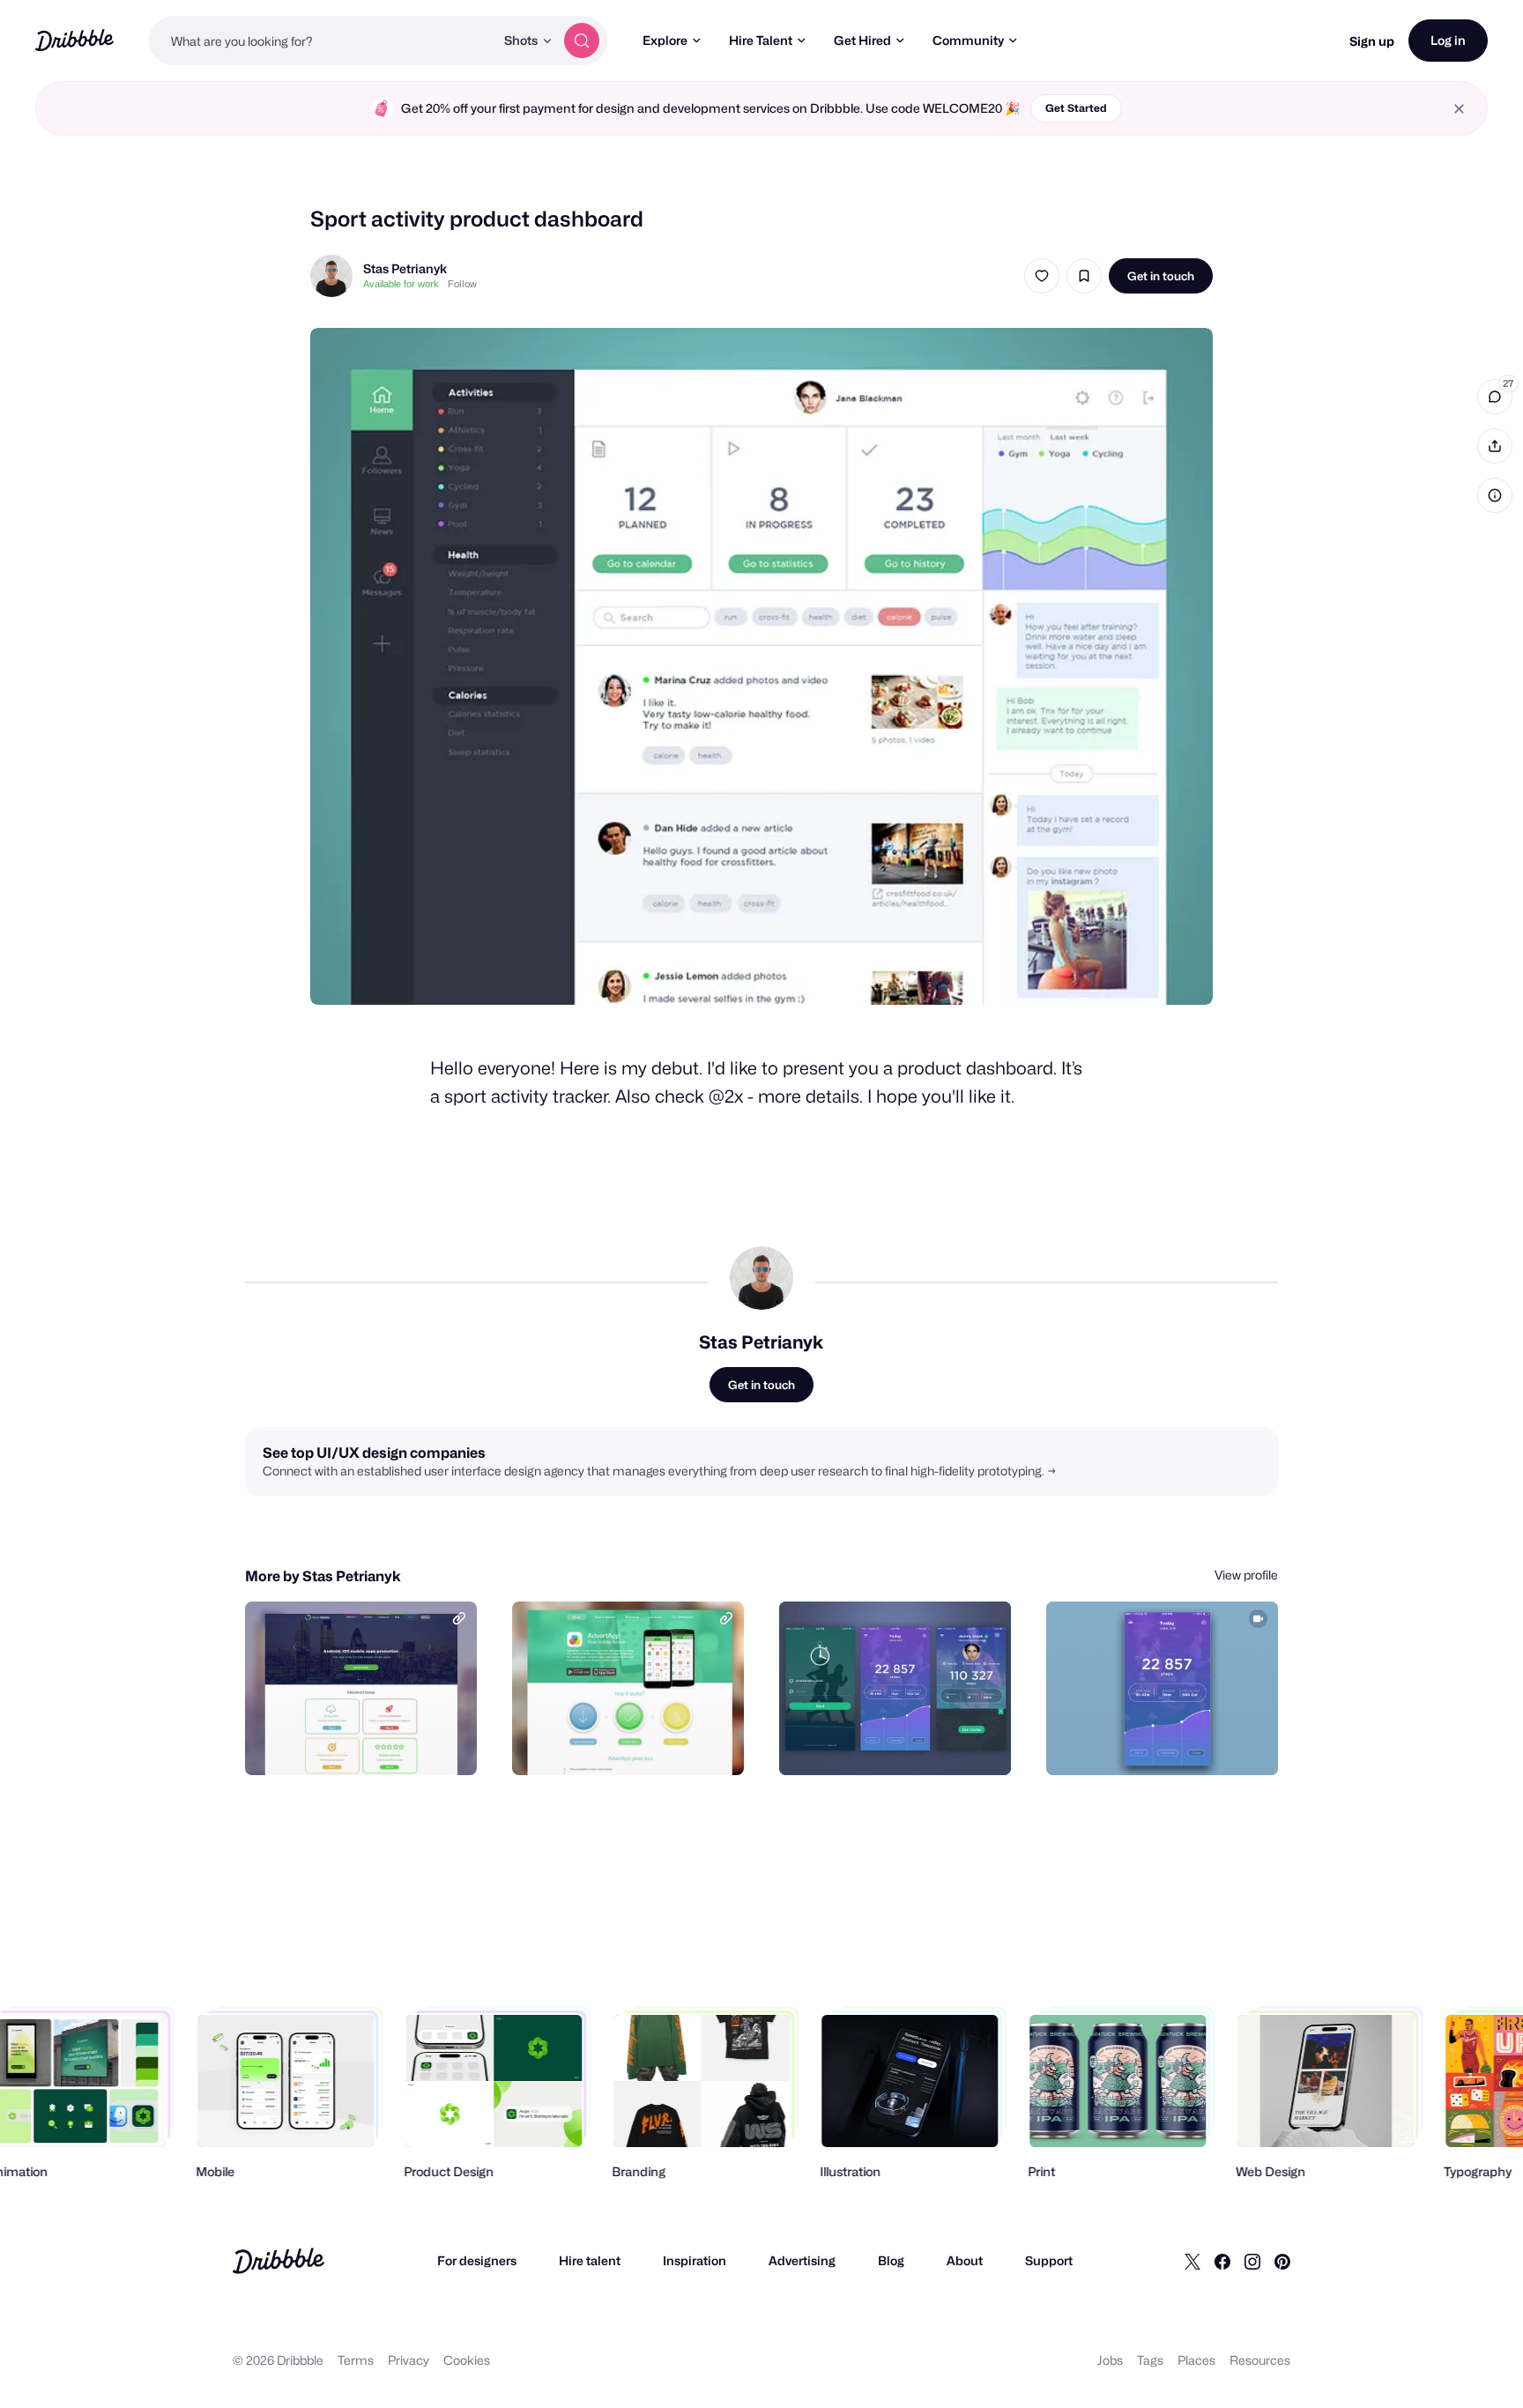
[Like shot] (1042, 276)
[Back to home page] (74, 40)
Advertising (802, 2260)
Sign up (1372, 41)
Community (968, 40)
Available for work (401, 284)
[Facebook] (1222, 2261)
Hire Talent (761, 40)
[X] (1192, 2261)
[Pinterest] (1282, 2261)
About (965, 2260)
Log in (1448, 40)
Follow (462, 284)
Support (1049, 2260)
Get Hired (862, 40)
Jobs (1110, 2360)
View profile (1246, 1575)
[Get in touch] (374, 1743)
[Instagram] (1252, 2261)
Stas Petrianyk (405, 268)
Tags (1150, 2360)
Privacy (409, 2360)
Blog (891, 2260)
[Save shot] (1084, 276)
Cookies (467, 2360)
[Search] (582, 41)
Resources (1260, 2360)
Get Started (1076, 108)
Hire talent (590, 2260)
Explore (665, 40)
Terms (356, 2360)
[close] (1459, 109)
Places (1196, 2360)
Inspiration (695, 2260)
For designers (477, 2260)
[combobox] (322, 41)
